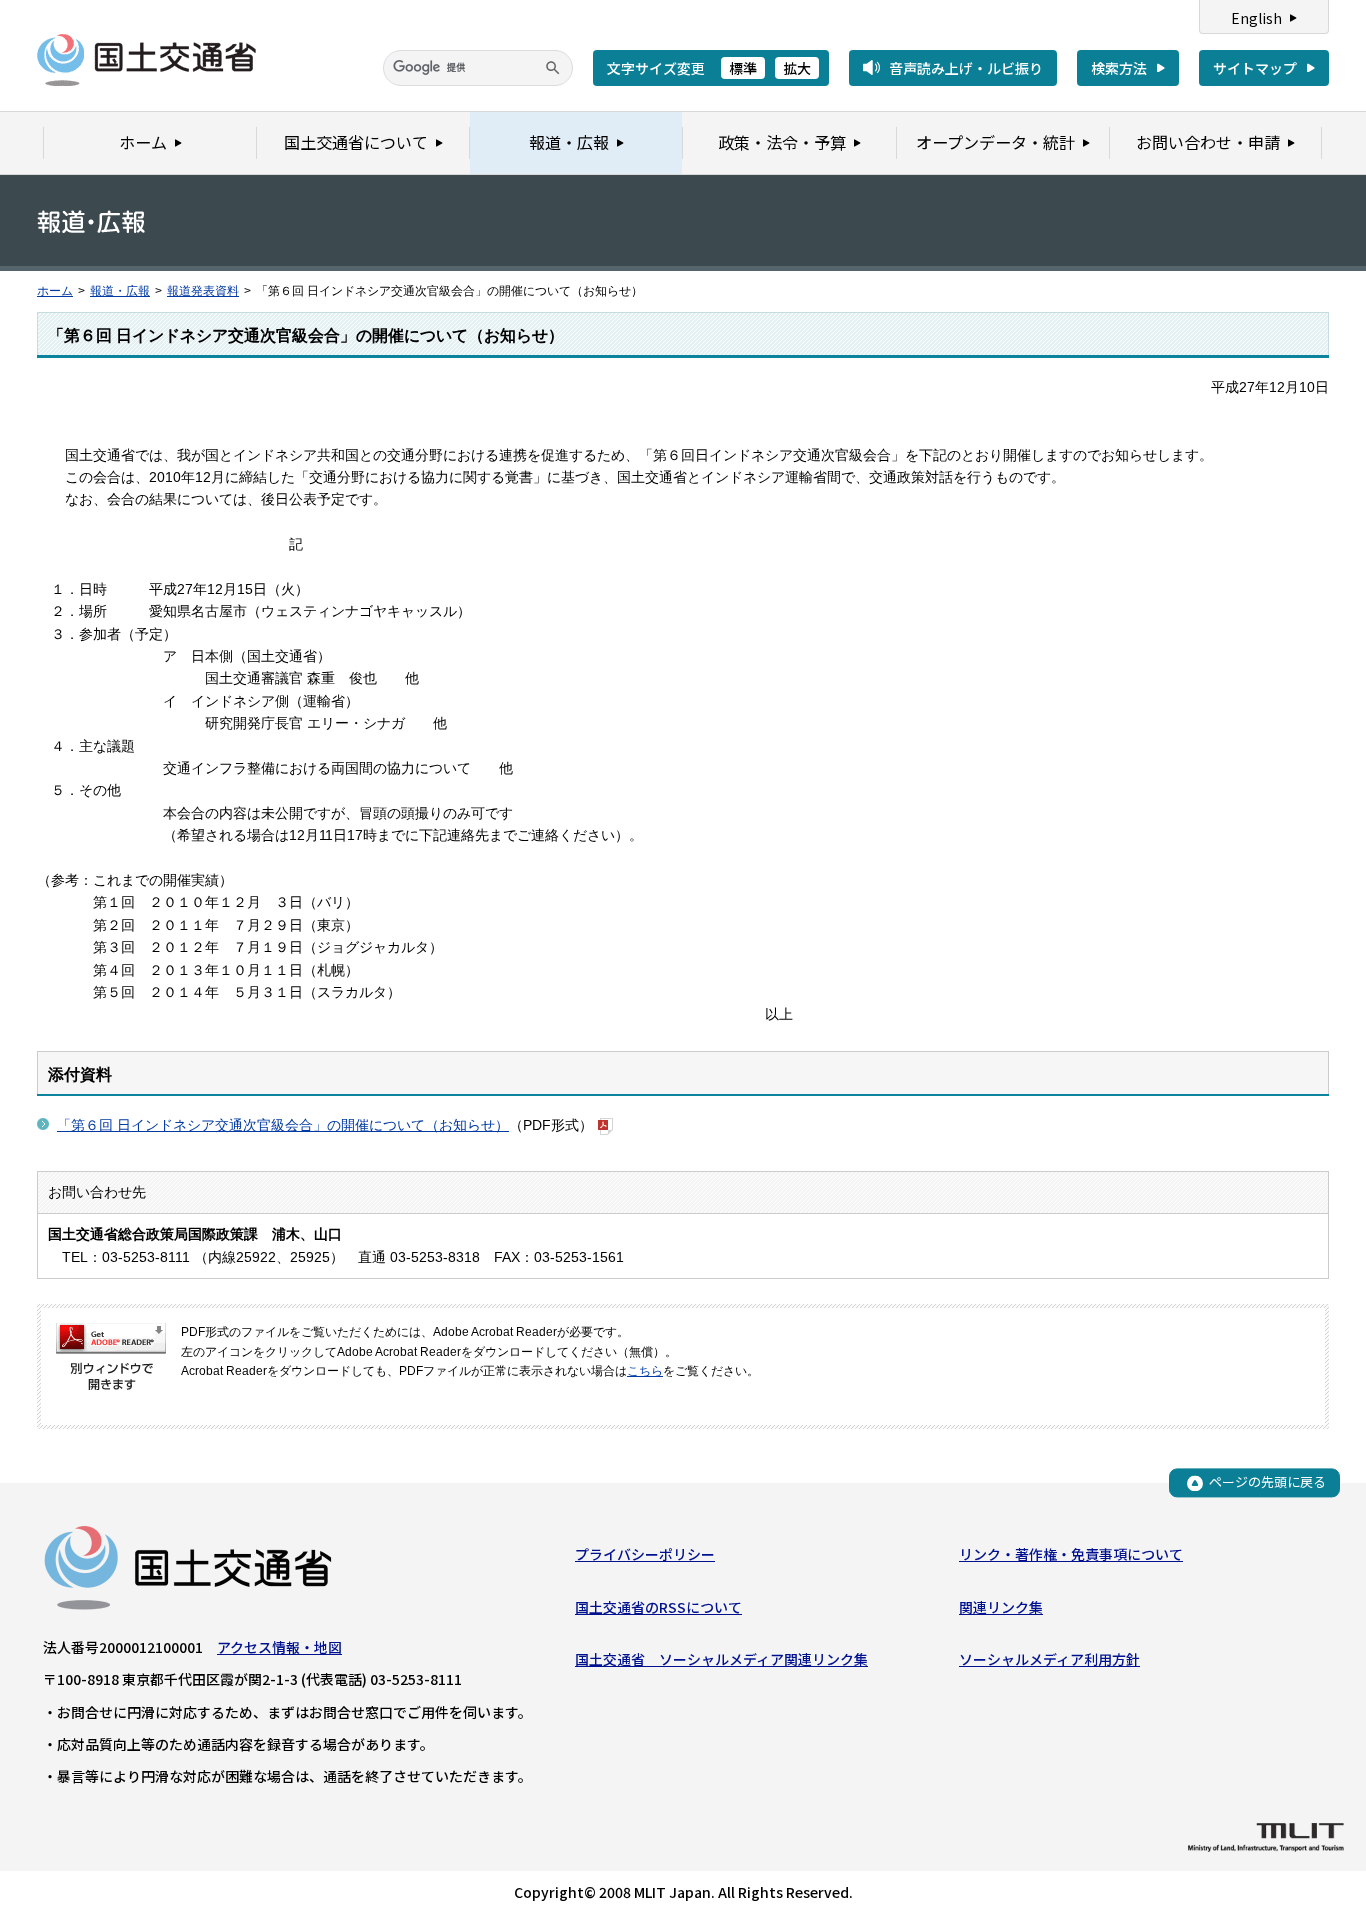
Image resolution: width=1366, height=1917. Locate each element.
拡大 (797, 68)
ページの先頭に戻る (1267, 1482)
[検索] (553, 68)
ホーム (55, 291)
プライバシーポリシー (645, 1554)
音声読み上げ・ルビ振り (966, 68)
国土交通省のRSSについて (658, 1607)
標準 (743, 68)
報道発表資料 (203, 291)
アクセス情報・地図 (279, 1647)
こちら (645, 1371)
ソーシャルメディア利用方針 (1049, 1659)
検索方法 (1119, 68)
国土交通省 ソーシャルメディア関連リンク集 (721, 1659)
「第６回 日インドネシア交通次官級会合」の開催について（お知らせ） (283, 1125)
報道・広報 (120, 291)
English (1256, 18)
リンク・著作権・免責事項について (1071, 1554)
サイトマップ (1255, 68)
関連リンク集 (1001, 1607)
